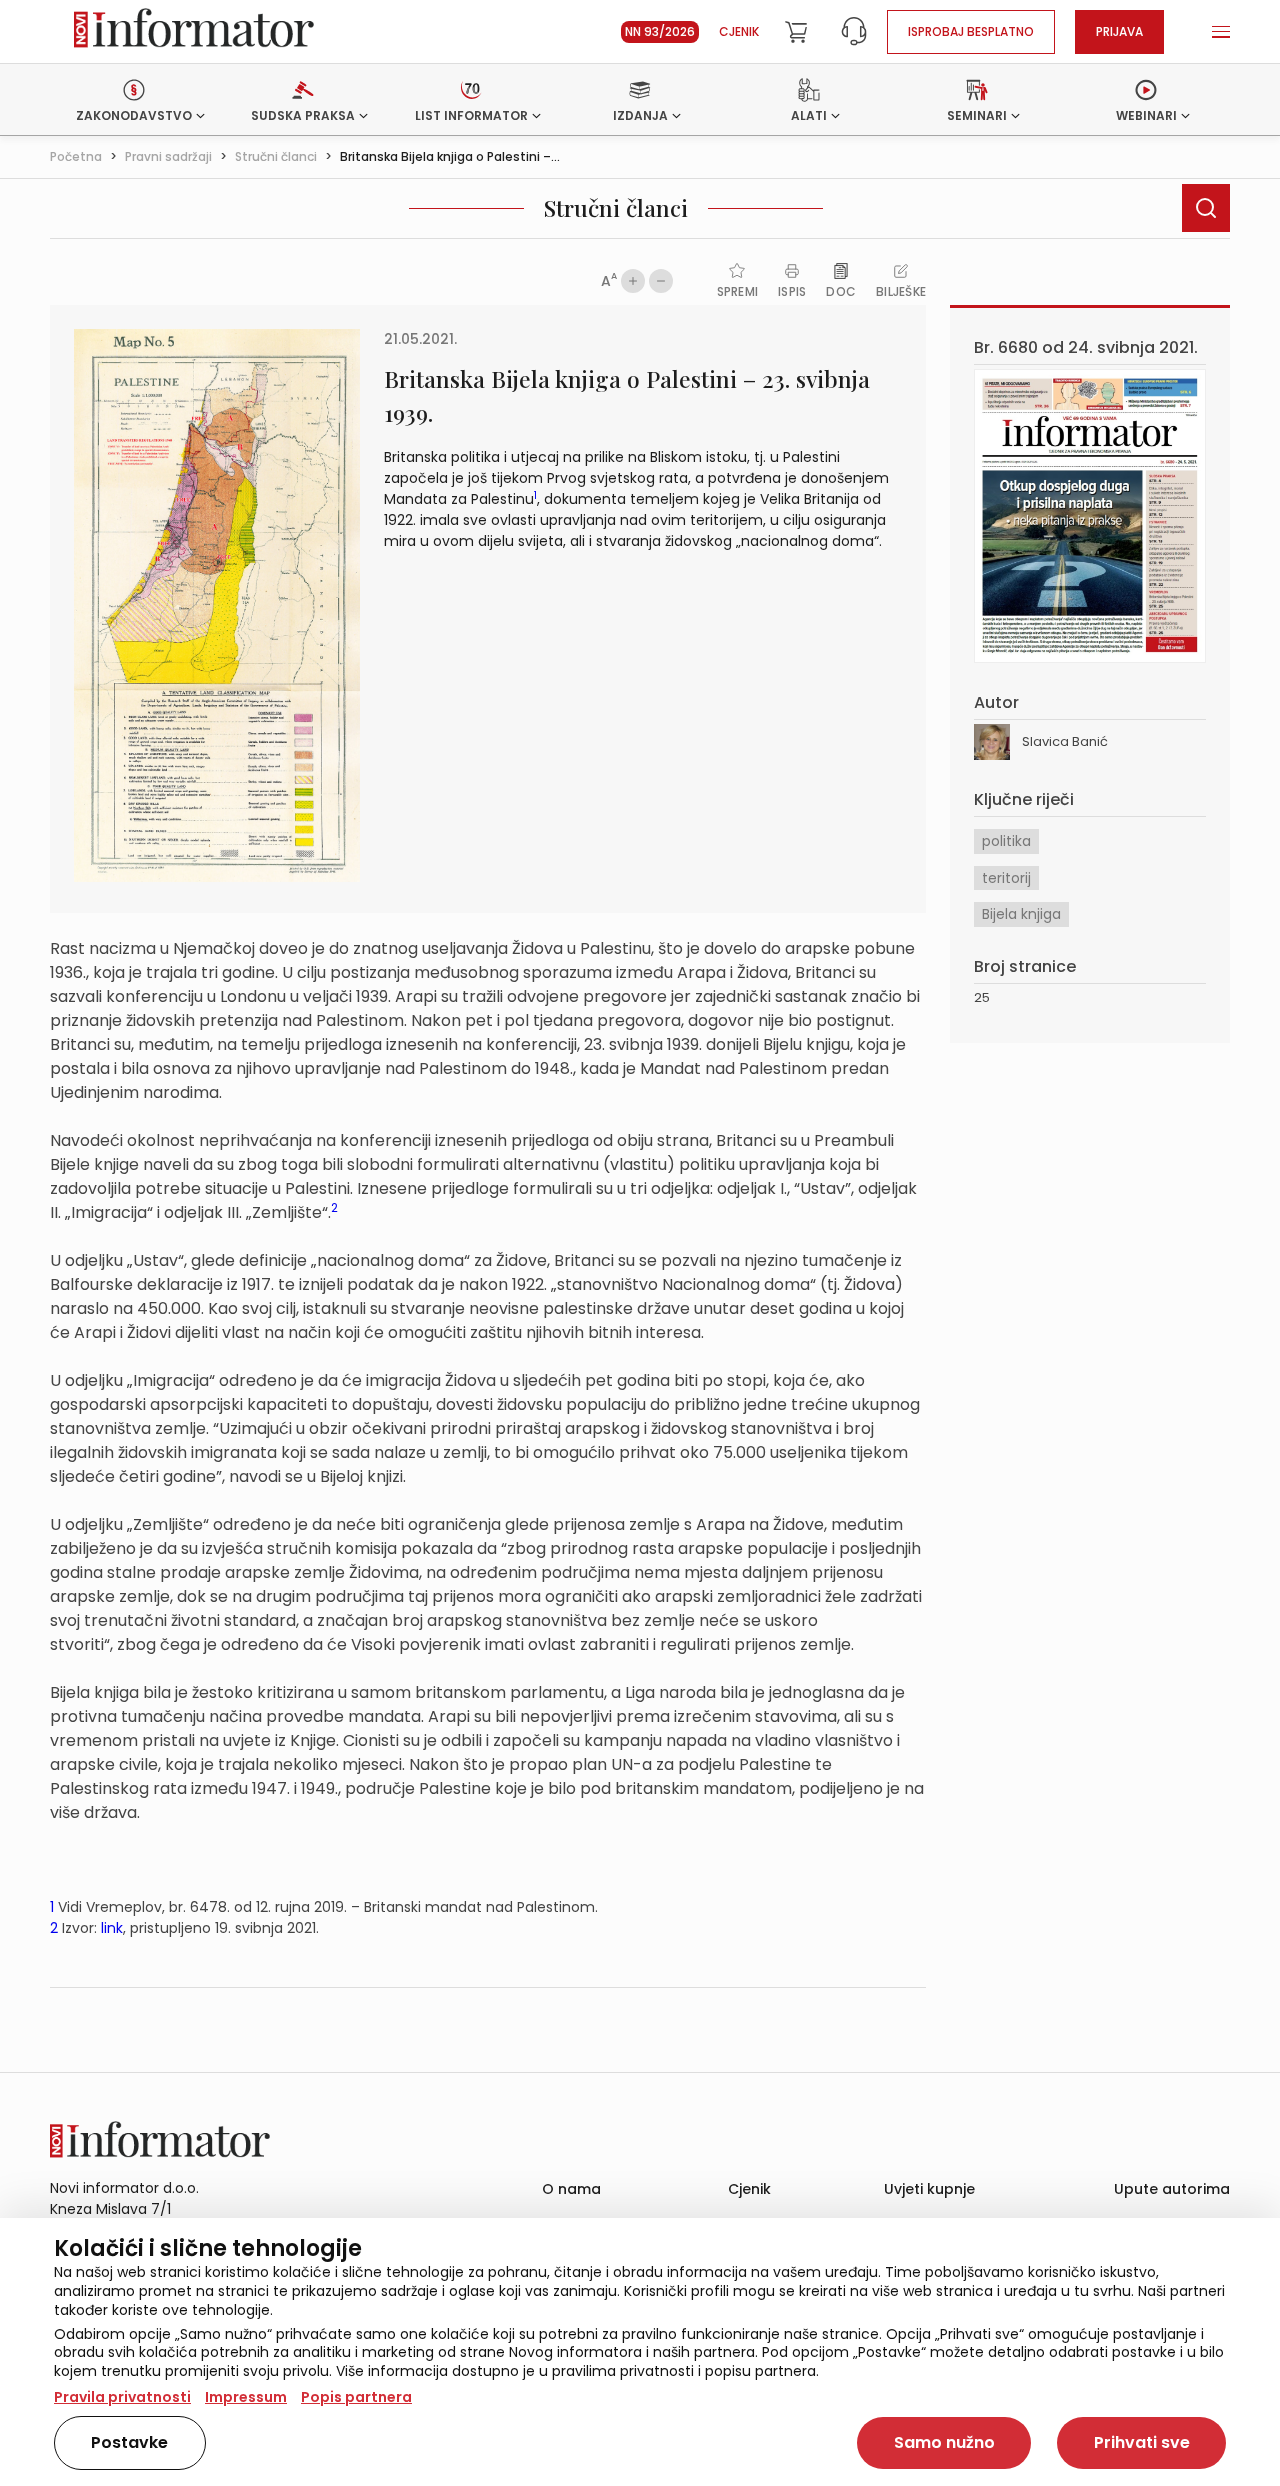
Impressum (246, 2397)
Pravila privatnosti (122, 2397)
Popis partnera (356, 2397)
